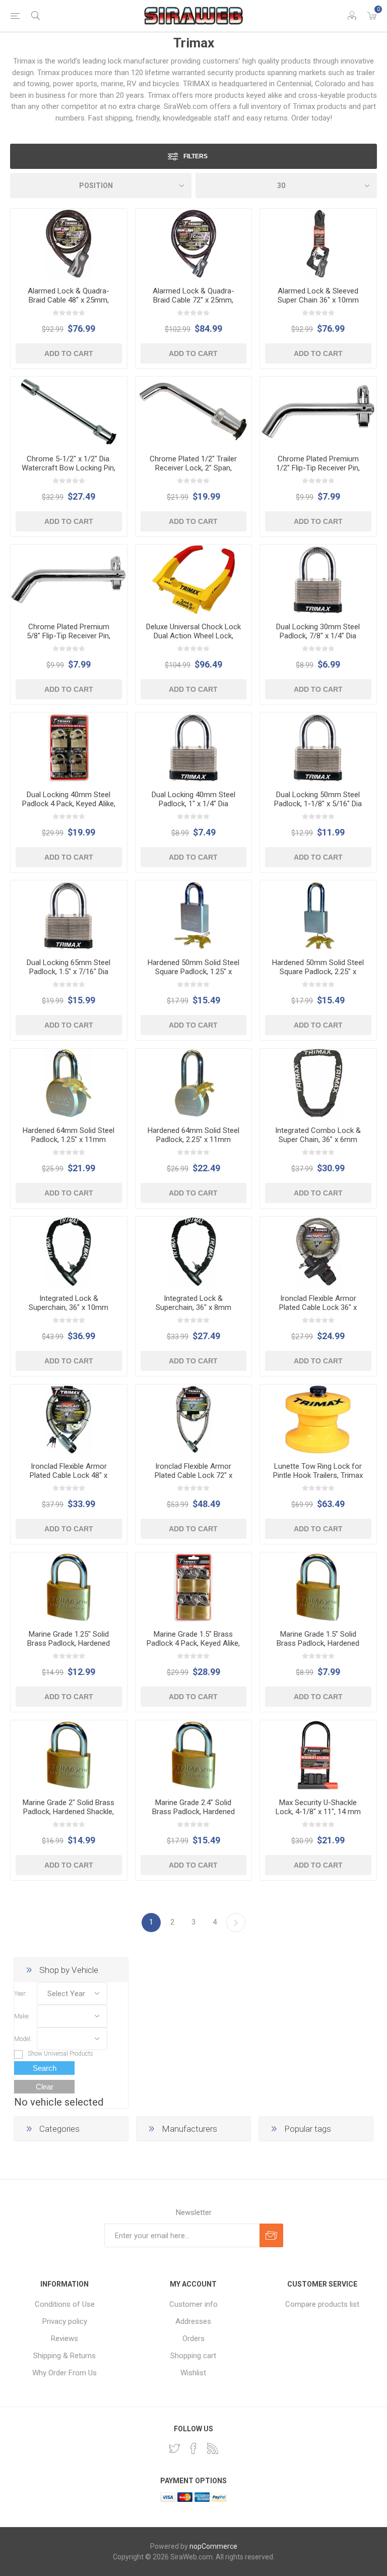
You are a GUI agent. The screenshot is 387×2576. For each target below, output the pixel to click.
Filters (196, 156)
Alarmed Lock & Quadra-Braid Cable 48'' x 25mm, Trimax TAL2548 (69, 300)
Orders (193, 2339)
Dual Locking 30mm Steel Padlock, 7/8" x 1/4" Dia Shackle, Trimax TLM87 (318, 636)
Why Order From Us (64, 2373)
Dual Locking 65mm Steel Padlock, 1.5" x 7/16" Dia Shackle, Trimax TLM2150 (69, 972)
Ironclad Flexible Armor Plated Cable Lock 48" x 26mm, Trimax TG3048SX (69, 1475)
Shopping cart (193, 2356)
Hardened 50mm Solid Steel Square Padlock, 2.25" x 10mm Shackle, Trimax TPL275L (318, 976)
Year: (20, 1994)
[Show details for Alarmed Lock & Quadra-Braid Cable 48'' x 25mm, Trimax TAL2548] (69, 244)
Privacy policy (65, 2321)
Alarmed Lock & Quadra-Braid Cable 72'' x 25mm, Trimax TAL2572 (193, 300)
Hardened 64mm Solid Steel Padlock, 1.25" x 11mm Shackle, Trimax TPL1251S (69, 1140)
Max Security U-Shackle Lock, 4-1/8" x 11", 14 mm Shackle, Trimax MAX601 (318, 1812)
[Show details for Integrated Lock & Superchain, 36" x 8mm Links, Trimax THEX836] (194, 1252)
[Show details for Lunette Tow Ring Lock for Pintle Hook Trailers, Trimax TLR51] (318, 1420)
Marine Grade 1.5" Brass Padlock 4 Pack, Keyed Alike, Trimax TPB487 (193, 1643)
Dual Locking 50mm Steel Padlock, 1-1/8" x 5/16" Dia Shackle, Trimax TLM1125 (318, 804)
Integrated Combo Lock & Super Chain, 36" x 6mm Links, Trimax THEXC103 (318, 1140)
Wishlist (193, 2373)
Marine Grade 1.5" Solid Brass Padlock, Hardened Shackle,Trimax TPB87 (318, 1643)
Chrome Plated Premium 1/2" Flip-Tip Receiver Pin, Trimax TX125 (318, 468)
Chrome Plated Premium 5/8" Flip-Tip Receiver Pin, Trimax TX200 (69, 636)
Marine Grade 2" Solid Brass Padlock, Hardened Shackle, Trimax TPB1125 (69, 1812)
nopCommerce (213, 2546)
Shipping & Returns (64, 2356)
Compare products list (322, 2304)
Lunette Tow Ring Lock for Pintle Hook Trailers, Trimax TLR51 (318, 1475)
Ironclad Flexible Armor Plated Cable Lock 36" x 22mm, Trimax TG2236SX (318, 1307)
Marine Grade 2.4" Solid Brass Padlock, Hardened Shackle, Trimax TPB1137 (193, 1812)
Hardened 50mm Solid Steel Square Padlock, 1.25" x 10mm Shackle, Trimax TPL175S (193, 976)
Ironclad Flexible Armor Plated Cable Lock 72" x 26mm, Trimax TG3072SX (193, 1475)
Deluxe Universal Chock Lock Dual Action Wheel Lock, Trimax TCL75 (193, 636)
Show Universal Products (60, 2054)
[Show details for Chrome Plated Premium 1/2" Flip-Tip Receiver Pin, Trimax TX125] (318, 412)
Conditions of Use (65, 2304)
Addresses (193, 2321)
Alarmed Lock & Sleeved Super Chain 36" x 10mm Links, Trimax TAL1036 (318, 300)
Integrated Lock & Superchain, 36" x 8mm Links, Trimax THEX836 (193, 1307)
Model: (23, 2039)
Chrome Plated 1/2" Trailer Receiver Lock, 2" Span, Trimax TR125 (193, 468)
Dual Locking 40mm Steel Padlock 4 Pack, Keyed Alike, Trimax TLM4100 (69, 804)
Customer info (193, 2304)
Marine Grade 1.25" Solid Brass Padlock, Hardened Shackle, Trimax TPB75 (69, 1643)
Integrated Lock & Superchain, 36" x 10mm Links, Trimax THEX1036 (69, 1307)
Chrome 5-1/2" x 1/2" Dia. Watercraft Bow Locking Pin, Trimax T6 (69, 468)
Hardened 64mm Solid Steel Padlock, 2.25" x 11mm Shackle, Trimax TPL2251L (193, 1140)
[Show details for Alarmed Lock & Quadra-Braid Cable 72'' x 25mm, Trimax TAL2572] (194, 244)
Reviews (64, 2339)
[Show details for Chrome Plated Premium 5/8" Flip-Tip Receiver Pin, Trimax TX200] (69, 580)
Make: (22, 2016)
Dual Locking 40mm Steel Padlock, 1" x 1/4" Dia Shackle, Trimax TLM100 (193, 804)
